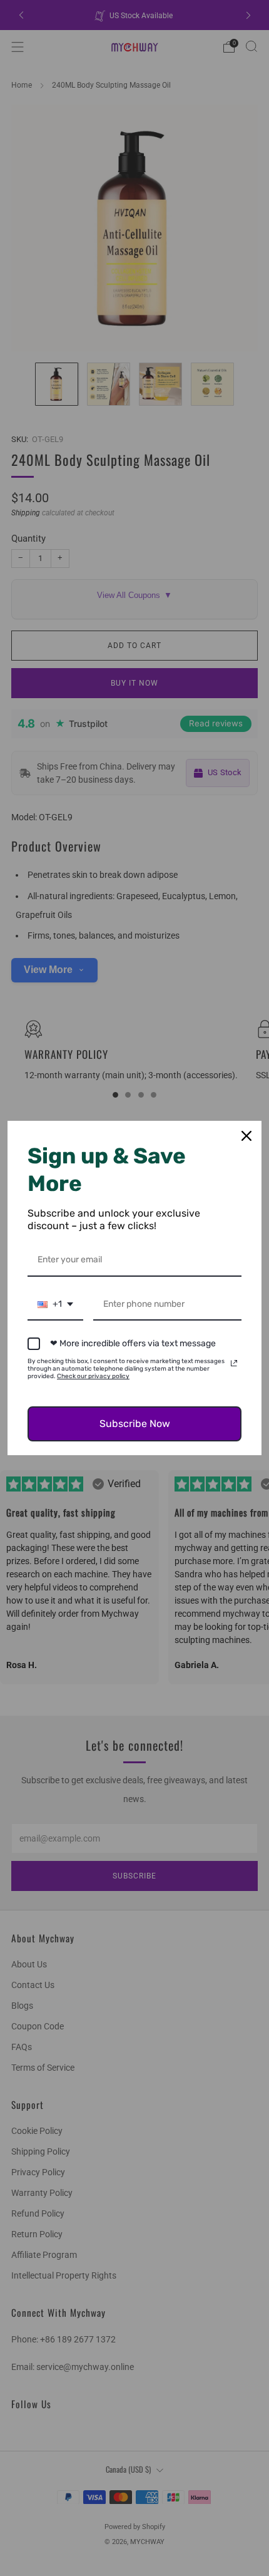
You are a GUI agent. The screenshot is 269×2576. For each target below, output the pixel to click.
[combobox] (55, 1305)
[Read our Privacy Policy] (234, 1363)
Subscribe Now (135, 1424)
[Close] (246, 1136)
